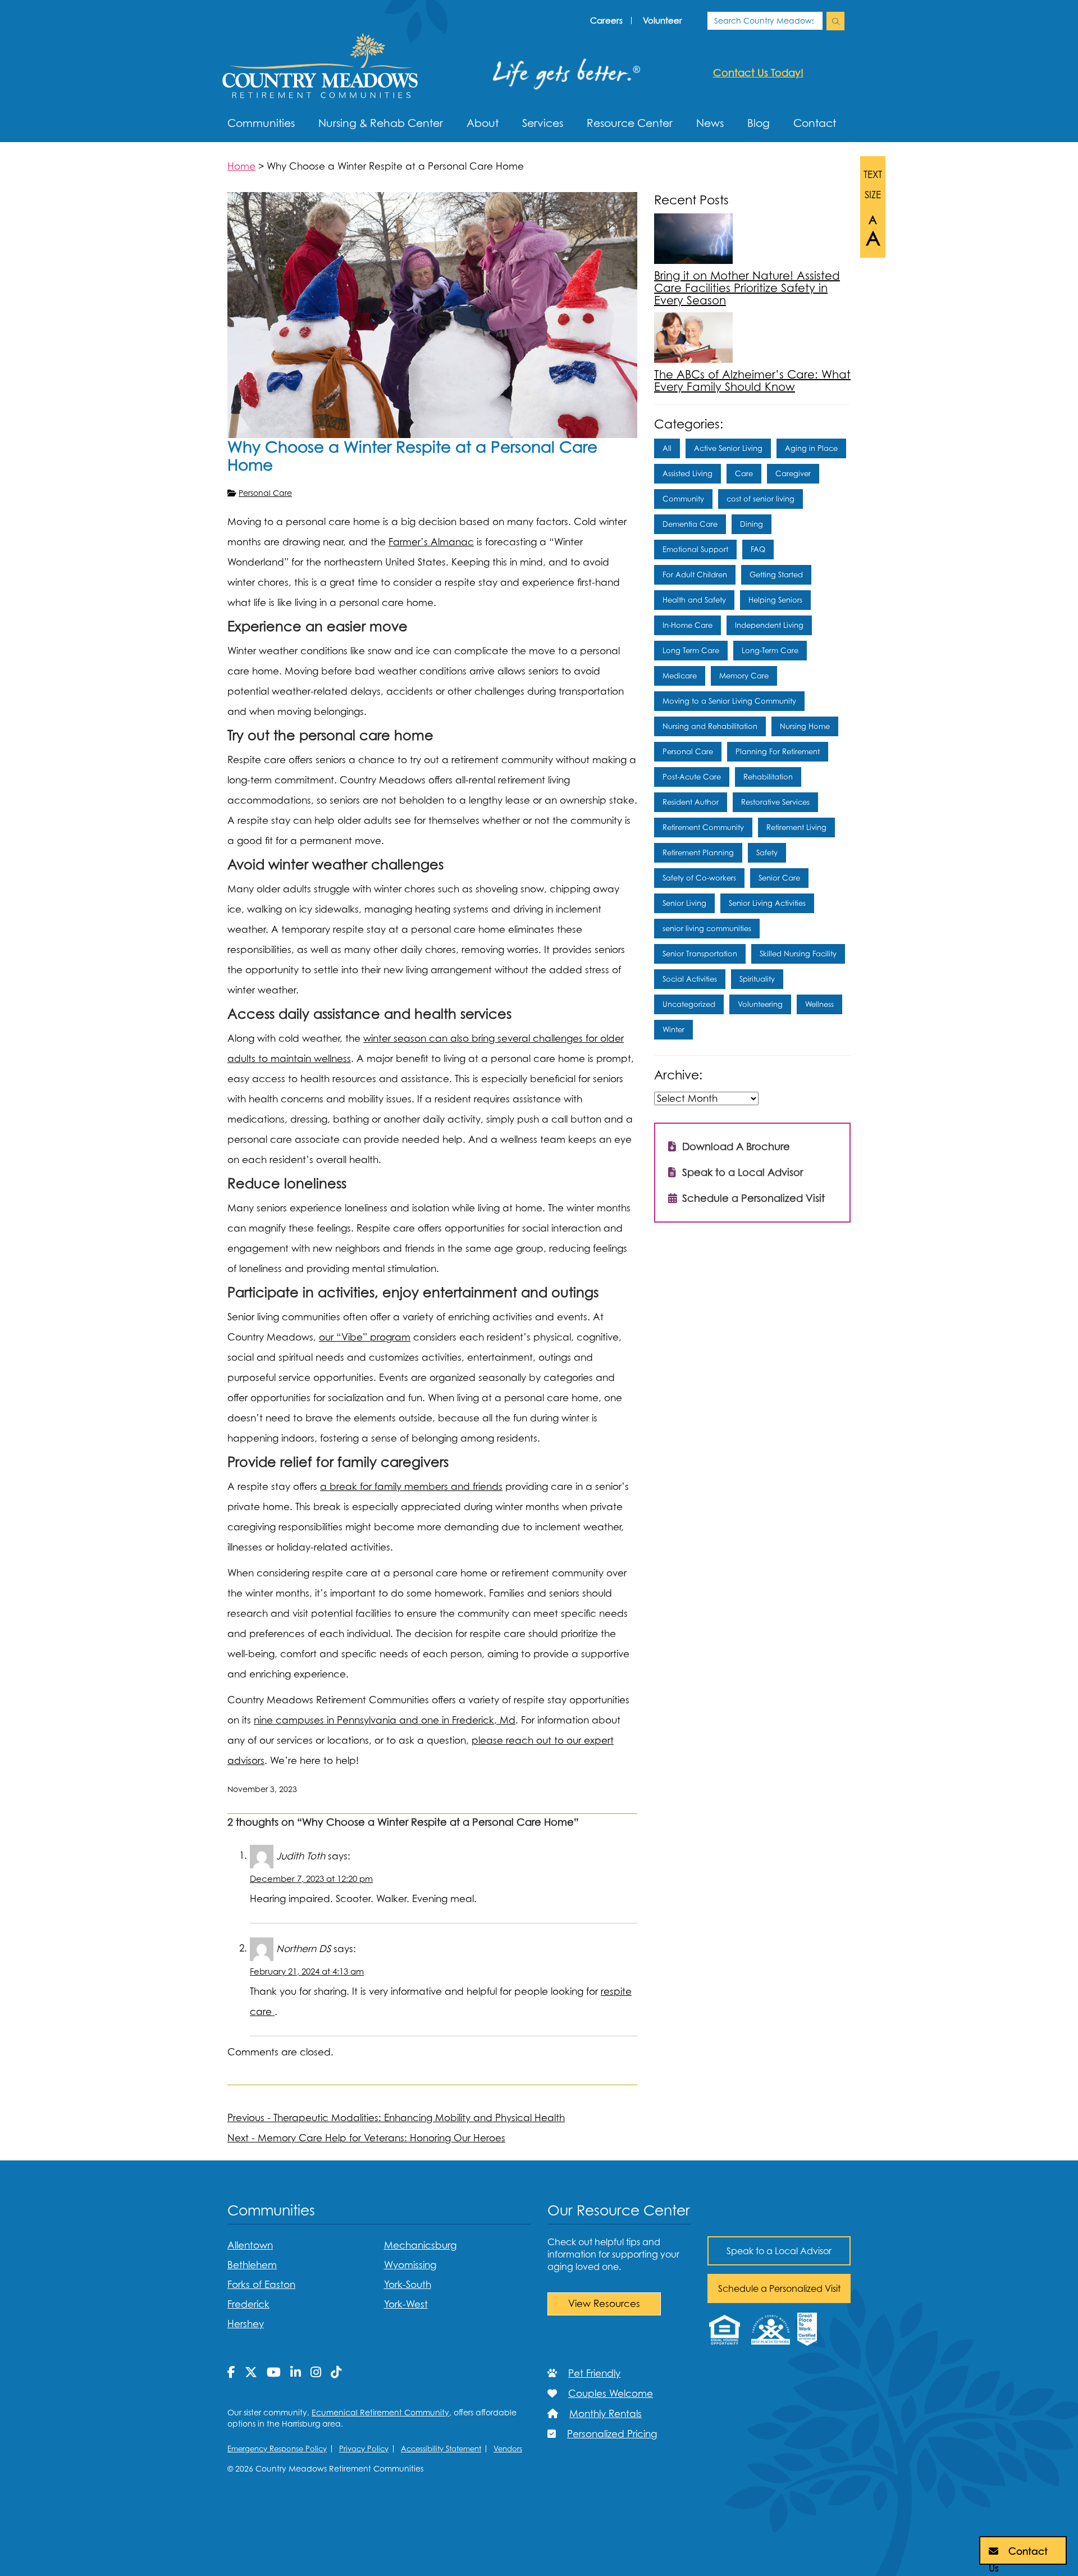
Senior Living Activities (767, 903)
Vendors (508, 2449)
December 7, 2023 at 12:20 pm (311, 1879)
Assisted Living (688, 473)
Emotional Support (695, 549)
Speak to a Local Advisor (741, 1172)
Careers (606, 20)
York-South (408, 2285)
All (667, 448)
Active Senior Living (728, 448)
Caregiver (793, 473)
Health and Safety (694, 600)
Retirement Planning (698, 852)
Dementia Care (690, 524)
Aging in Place (811, 448)
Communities (261, 123)
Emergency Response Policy (277, 2449)
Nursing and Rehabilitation (710, 726)
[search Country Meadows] (835, 21)
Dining (752, 524)
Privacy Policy (364, 2449)
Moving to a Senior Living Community (729, 701)
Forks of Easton (261, 2285)
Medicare (680, 676)
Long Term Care (691, 650)
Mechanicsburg (420, 2245)
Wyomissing (410, 2265)
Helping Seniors (775, 600)
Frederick (248, 2304)
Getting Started (776, 575)
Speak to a (779, 2251)
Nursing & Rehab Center (381, 123)
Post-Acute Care (692, 777)
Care (744, 473)
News (710, 123)
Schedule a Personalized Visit (752, 1198)
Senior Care (779, 878)
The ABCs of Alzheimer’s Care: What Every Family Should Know (752, 381)
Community (683, 499)
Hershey (246, 2324)
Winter (673, 1029)
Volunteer (663, 20)
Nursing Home (805, 726)
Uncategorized (689, 1004)
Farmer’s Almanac (431, 542)
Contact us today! (758, 73)
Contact (815, 123)
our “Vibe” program (365, 1337)
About (483, 123)
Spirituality (757, 979)
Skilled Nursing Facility (798, 954)
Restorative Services (775, 802)
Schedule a (779, 2288)
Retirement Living (796, 827)
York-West (406, 2304)
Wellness (819, 1004)
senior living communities (707, 928)
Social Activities (690, 979)
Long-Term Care (770, 650)
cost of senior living (760, 499)
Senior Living (684, 903)
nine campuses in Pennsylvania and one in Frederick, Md (385, 1720)
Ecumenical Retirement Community (380, 2412)
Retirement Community (703, 827)
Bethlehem (252, 2265)
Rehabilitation (768, 777)
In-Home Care (688, 625)
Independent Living (769, 625)
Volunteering (760, 1004)
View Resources (604, 2304)
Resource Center (630, 123)
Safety (767, 852)
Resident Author (691, 802)
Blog (759, 123)
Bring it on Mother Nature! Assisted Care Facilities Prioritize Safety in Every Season (747, 288)
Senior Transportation (700, 954)
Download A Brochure (735, 1146)
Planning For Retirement (778, 751)
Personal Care (265, 493)
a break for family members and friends (411, 1487)
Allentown (250, 2245)
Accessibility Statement (441, 2449)
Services (543, 123)
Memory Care (744, 676)
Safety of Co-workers (699, 878)
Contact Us (1018, 2555)
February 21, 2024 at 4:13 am (307, 1971)
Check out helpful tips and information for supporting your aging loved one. (613, 2254)
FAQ (758, 549)
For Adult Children (695, 575)
